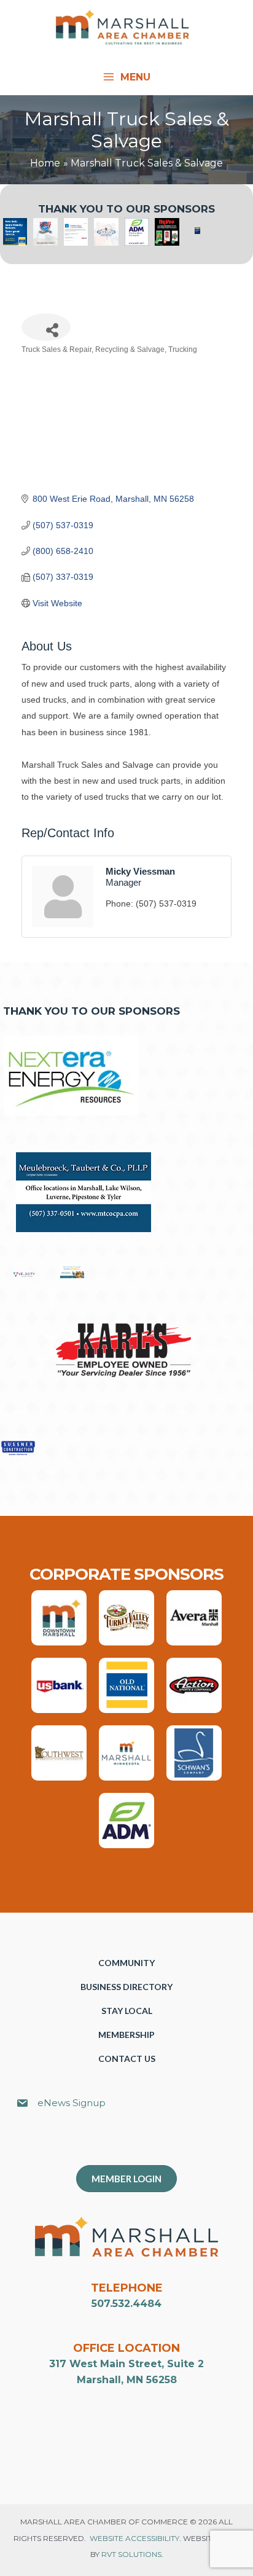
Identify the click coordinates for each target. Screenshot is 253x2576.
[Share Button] (46, 327)
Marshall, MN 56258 (127, 2380)
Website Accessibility (134, 2538)
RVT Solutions (131, 2554)
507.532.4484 (126, 2304)
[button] (133, 2144)
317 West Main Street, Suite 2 (126, 2364)
